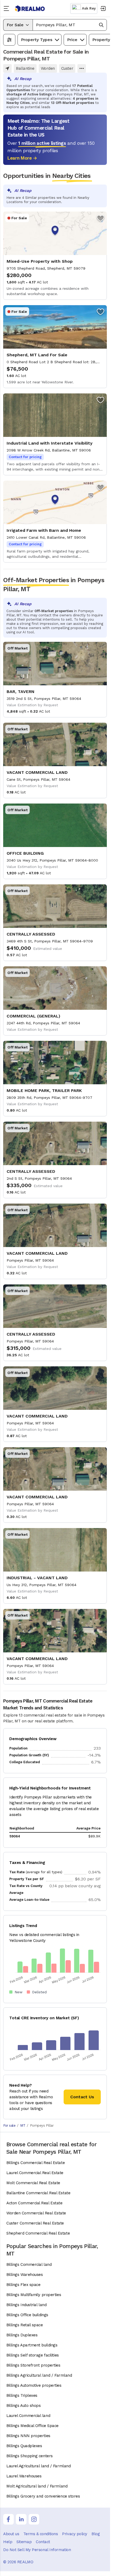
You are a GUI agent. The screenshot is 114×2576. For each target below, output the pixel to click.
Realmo (30, 9)
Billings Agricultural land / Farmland (39, 2375)
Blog (96, 2534)
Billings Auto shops (23, 2406)
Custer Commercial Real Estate (35, 2223)
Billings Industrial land (26, 2305)
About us (11, 2534)
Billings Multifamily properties (34, 2295)
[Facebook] (8, 2519)
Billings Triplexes (22, 2395)
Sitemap (24, 2542)
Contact (43, 2542)
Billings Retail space (25, 2325)
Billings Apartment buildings (32, 2345)
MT (23, 2125)
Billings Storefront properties (33, 2365)
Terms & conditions (41, 2534)
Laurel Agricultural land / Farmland (38, 2466)
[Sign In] (103, 8)
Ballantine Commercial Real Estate (38, 2193)
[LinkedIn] (21, 2519)
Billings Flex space (23, 2285)
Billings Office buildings (27, 2315)
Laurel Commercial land (28, 2416)
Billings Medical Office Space (32, 2426)
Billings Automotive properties (34, 2385)
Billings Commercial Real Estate (36, 2163)
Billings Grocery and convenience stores (43, 2496)
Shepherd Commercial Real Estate (38, 2233)
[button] (70, 25)
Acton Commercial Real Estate (34, 2203)
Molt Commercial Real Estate (33, 2183)
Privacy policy (75, 2534)
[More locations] (82, 68)
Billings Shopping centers (30, 2456)
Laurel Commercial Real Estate (35, 2173)
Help (8, 2542)
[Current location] (7, 68)
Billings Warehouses (25, 2275)
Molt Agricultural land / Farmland (37, 2486)
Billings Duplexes (22, 2335)
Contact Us (82, 2097)
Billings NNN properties (28, 2436)
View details (55, 256)
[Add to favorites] (100, 218)
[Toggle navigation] (7, 8)
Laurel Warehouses (24, 2476)
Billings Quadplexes (24, 2446)
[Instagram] (34, 2519)
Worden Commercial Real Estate (36, 2213)
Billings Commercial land (29, 2265)
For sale (9, 2125)
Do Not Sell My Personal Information (37, 2550)
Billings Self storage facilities (33, 2355)
